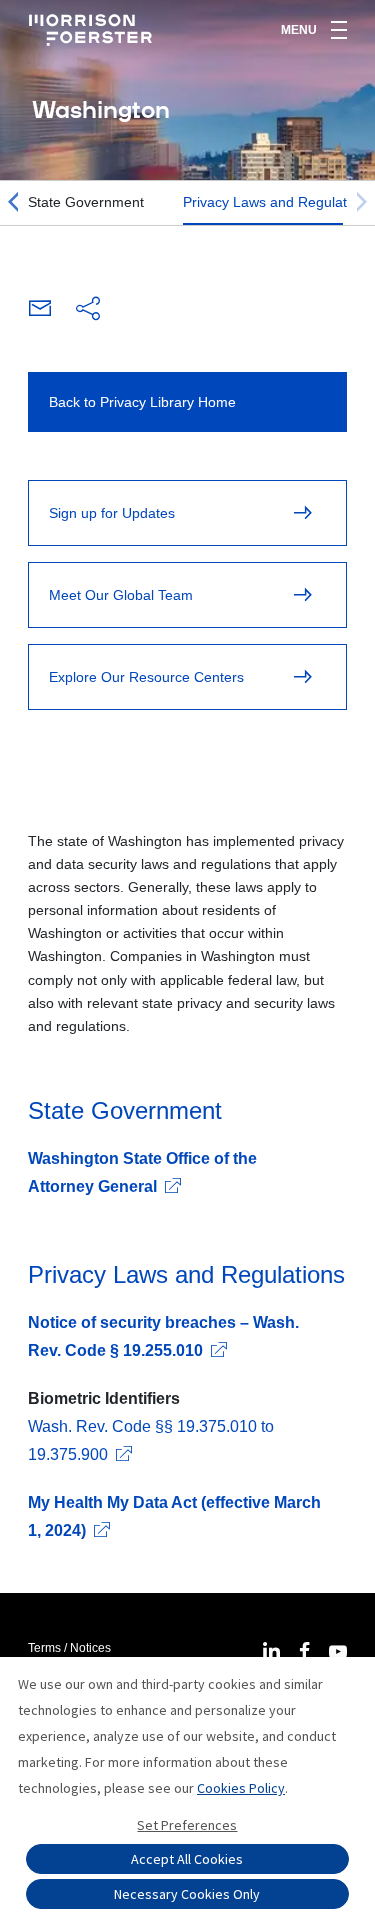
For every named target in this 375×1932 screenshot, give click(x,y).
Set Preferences (187, 1825)
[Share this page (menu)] (88, 310)
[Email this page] (40, 311)
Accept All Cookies (187, 1859)
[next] (362, 203)
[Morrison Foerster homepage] (93, 30)
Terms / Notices (69, 1648)
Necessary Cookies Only (187, 1894)
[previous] (13, 203)
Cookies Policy (241, 1788)
